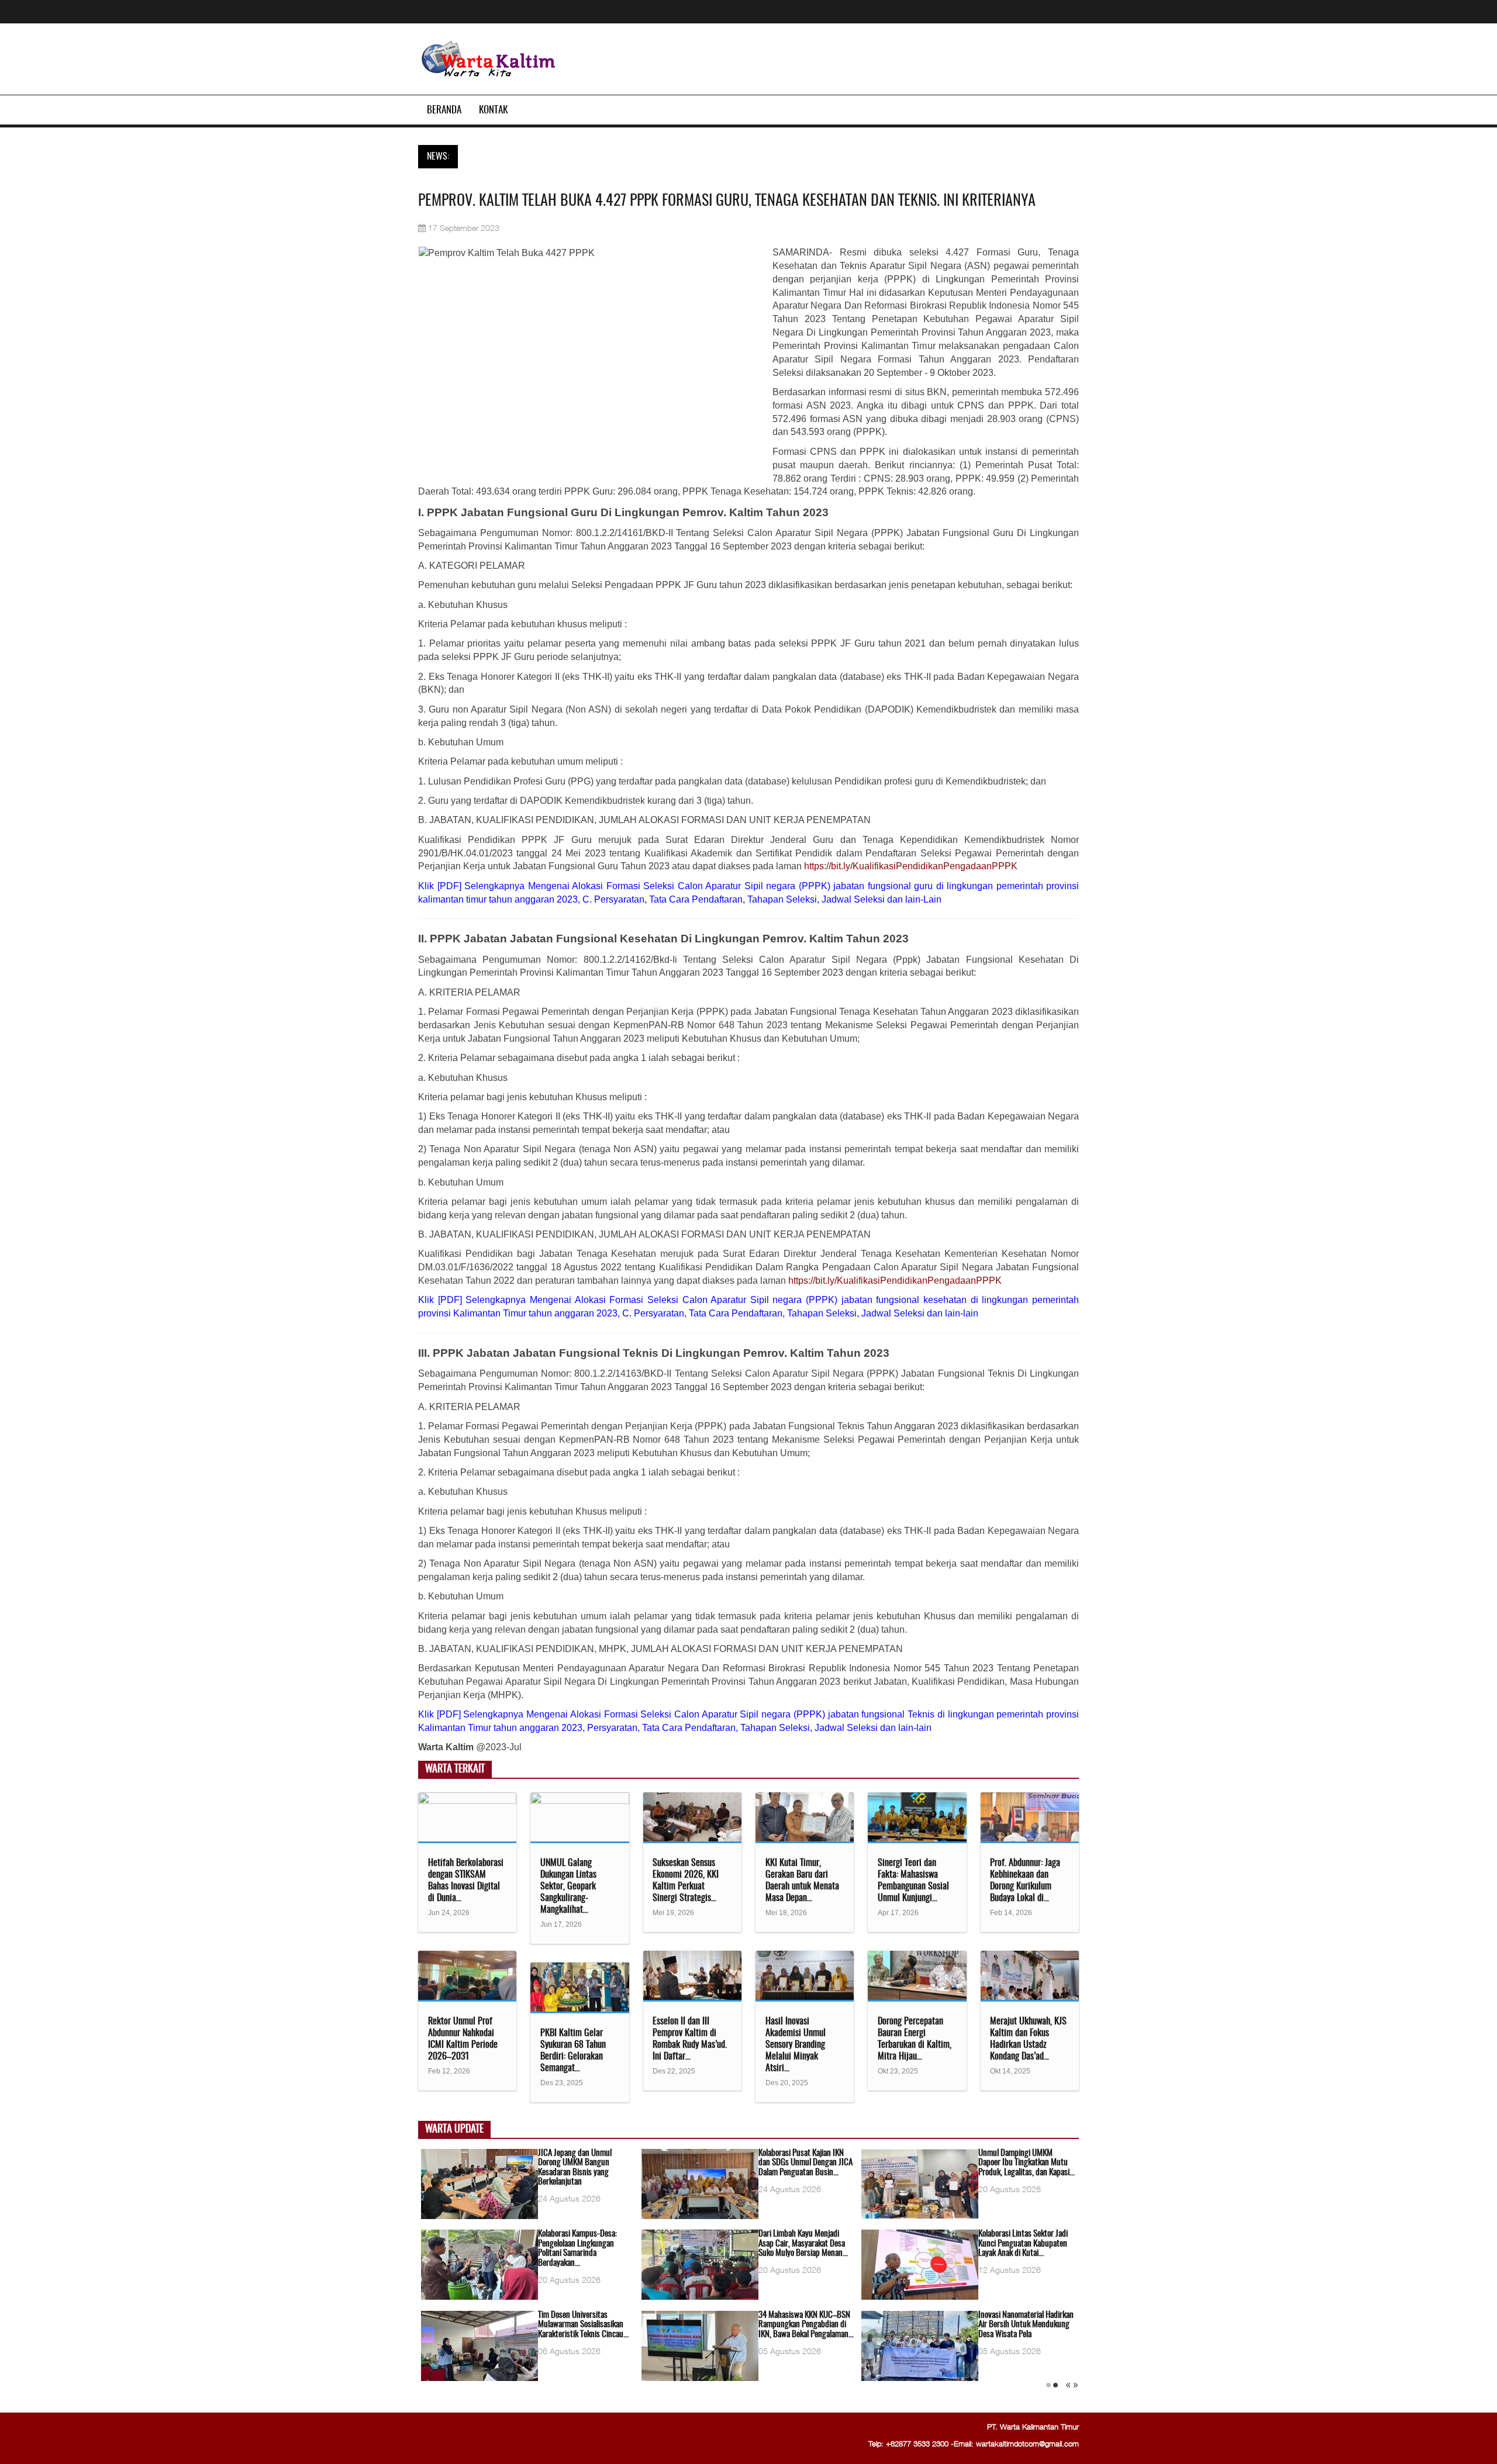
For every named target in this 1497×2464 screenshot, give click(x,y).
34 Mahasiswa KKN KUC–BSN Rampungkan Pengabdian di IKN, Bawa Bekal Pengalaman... (806, 2325)
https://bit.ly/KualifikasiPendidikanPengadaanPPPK (911, 866)
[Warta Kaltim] (489, 60)
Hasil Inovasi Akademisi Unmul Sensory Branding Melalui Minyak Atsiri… (796, 2045)
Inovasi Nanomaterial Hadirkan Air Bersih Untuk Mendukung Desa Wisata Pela (1026, 2325)
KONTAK (493, 110)
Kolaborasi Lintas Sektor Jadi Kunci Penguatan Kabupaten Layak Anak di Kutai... (1023, 2244)
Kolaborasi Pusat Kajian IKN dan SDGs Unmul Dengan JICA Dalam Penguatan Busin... (806, 2163)
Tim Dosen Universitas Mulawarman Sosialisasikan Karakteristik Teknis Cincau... (583, 2325)
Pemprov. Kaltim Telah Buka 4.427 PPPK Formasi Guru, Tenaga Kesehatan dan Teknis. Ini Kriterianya (727, 201)
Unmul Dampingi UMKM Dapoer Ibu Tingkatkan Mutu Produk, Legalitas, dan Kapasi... (1027, 2163)
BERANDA (444, 110)
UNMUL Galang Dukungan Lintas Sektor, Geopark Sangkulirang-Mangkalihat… (568, 1886)
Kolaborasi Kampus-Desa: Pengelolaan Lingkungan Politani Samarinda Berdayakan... (577, 2249)
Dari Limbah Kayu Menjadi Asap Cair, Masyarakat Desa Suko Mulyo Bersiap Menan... (803, 2244)
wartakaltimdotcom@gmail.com (1027, 2444)
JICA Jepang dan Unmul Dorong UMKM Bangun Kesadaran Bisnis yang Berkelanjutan (575, 2168)
